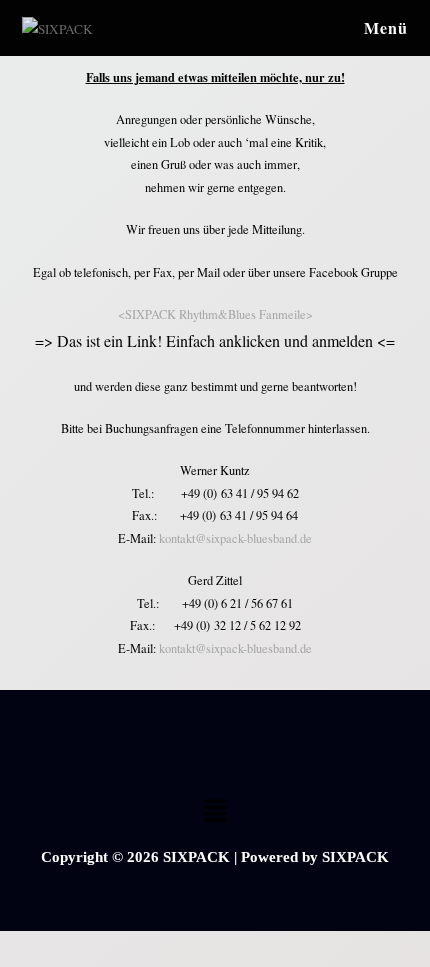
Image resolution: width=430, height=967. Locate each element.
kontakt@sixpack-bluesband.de (235, 538)
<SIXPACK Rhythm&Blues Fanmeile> (215, 314)
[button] (215, 811)
